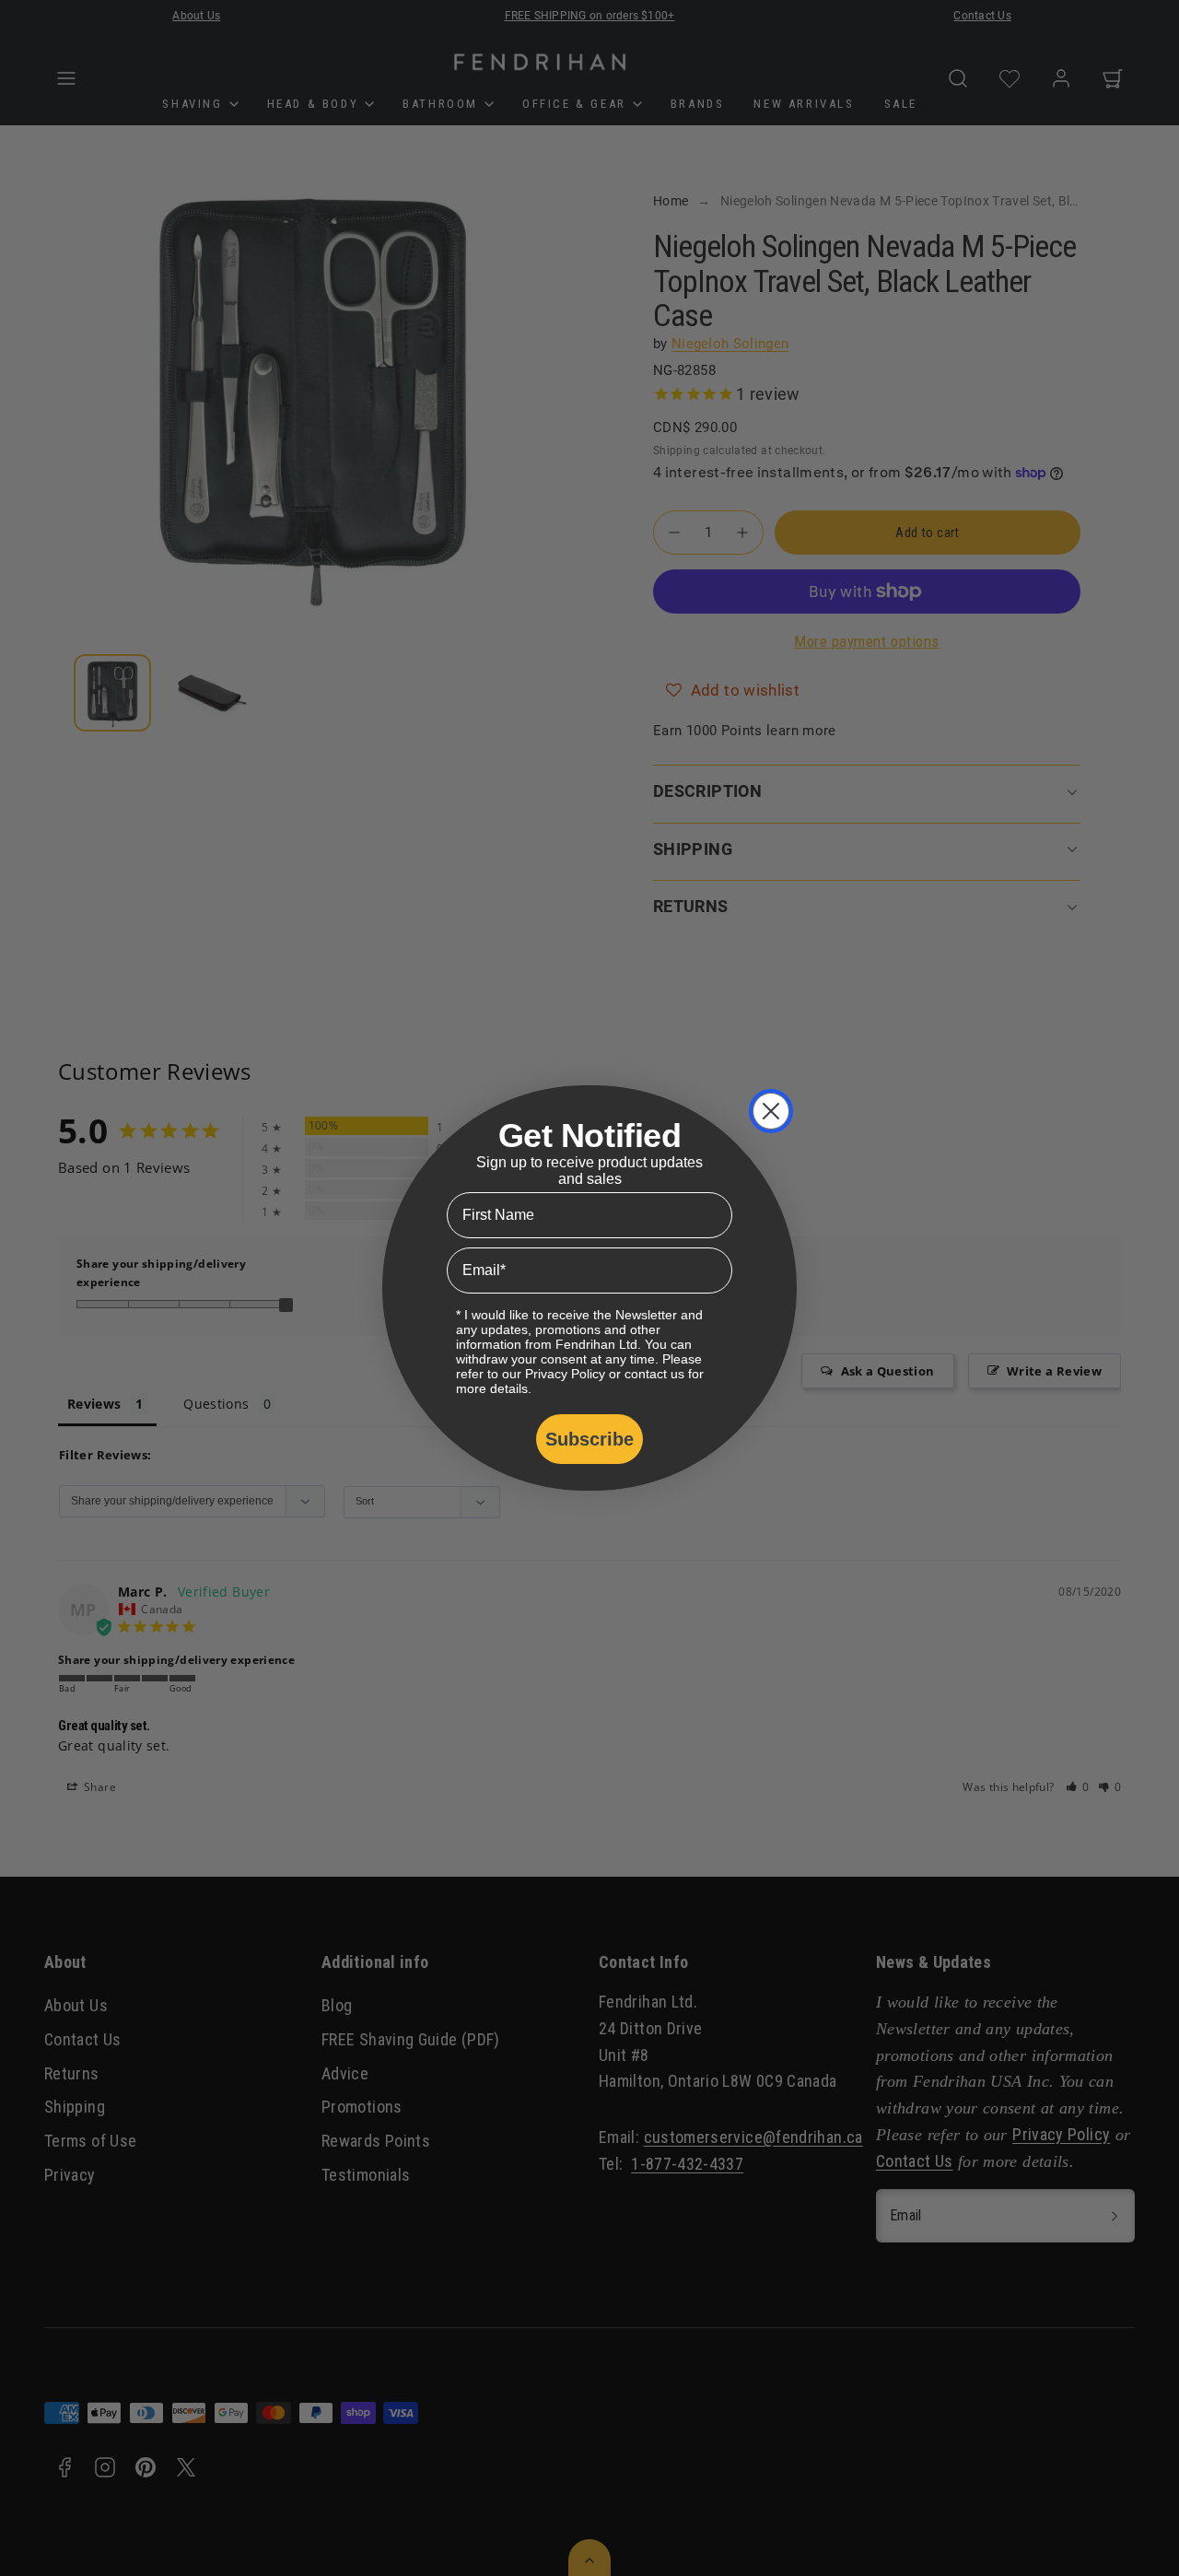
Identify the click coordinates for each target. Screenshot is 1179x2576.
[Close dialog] (771, 1111)
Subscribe (589, 1439)
